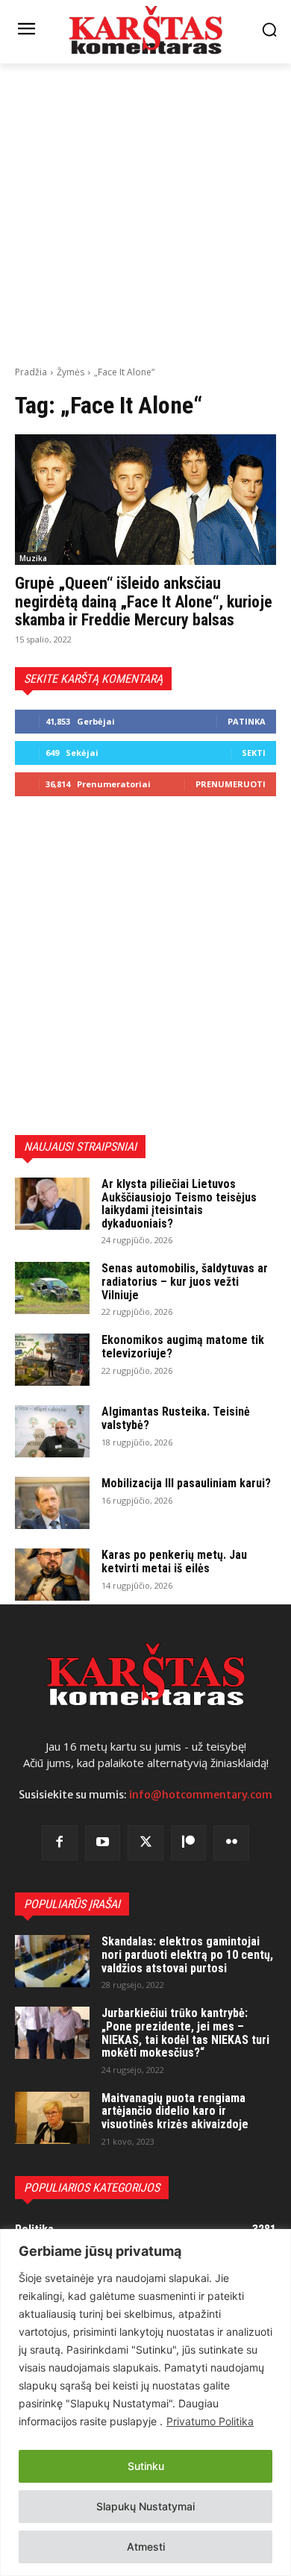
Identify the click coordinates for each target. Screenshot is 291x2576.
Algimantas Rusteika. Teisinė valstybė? (176, 1418)
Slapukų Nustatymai (145, 2506)
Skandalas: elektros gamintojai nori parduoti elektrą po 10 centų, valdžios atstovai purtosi (187, 1954)
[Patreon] (189, 1843)
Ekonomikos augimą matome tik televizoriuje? (183, 1347)
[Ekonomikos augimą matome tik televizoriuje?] (52, 1360)
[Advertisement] (145, 213)
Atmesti (146, 2547)
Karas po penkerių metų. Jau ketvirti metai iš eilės (174, 1561)
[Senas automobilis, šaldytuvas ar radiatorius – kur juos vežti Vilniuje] (52, 1288)
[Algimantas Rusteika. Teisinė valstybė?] (52, 1431)
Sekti (254, 753)
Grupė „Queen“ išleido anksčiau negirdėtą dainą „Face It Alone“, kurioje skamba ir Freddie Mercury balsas (144, 601)
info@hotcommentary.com (201, 1795)
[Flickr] (231, 1843)
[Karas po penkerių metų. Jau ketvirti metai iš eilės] (52, 1575)
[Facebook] (60, 1843)
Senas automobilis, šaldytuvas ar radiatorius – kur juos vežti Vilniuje (185, 1281)
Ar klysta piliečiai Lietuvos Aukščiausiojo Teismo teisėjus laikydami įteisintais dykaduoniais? (179, 1204)
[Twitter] (145, 1843)
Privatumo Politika (210, 2421)
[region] (145, 2403)
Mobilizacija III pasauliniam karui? (186, 1483)
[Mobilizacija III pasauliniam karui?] (52, 1503)
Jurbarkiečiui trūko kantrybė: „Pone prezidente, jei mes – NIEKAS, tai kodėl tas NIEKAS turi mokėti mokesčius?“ (185, 2033)
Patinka (247, 721)
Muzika (33, 558)
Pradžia (31, 372)
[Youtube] (103, 1843)
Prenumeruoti (231, 784)
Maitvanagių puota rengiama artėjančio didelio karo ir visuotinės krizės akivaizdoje (175, 2111)
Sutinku (146, 2466)
